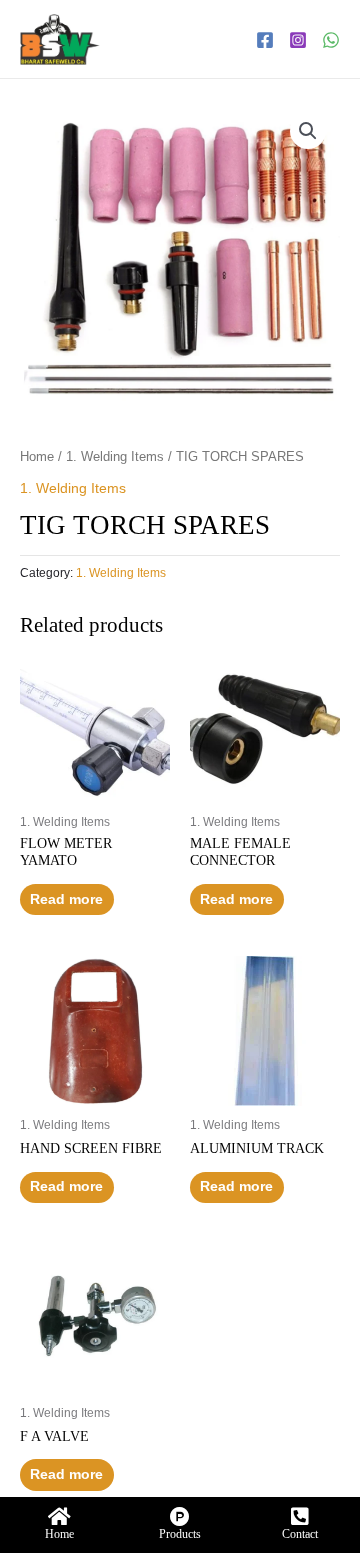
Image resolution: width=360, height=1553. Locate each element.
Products (180, 1534)
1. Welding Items (115, 457)
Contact (300, 1534)
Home (37, 457)
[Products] (180, 1517)
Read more (66, 899)
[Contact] (300, 1517)
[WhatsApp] (331, 40)
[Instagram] (298, 40)
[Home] (60, 1517)
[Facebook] (265, 40)
